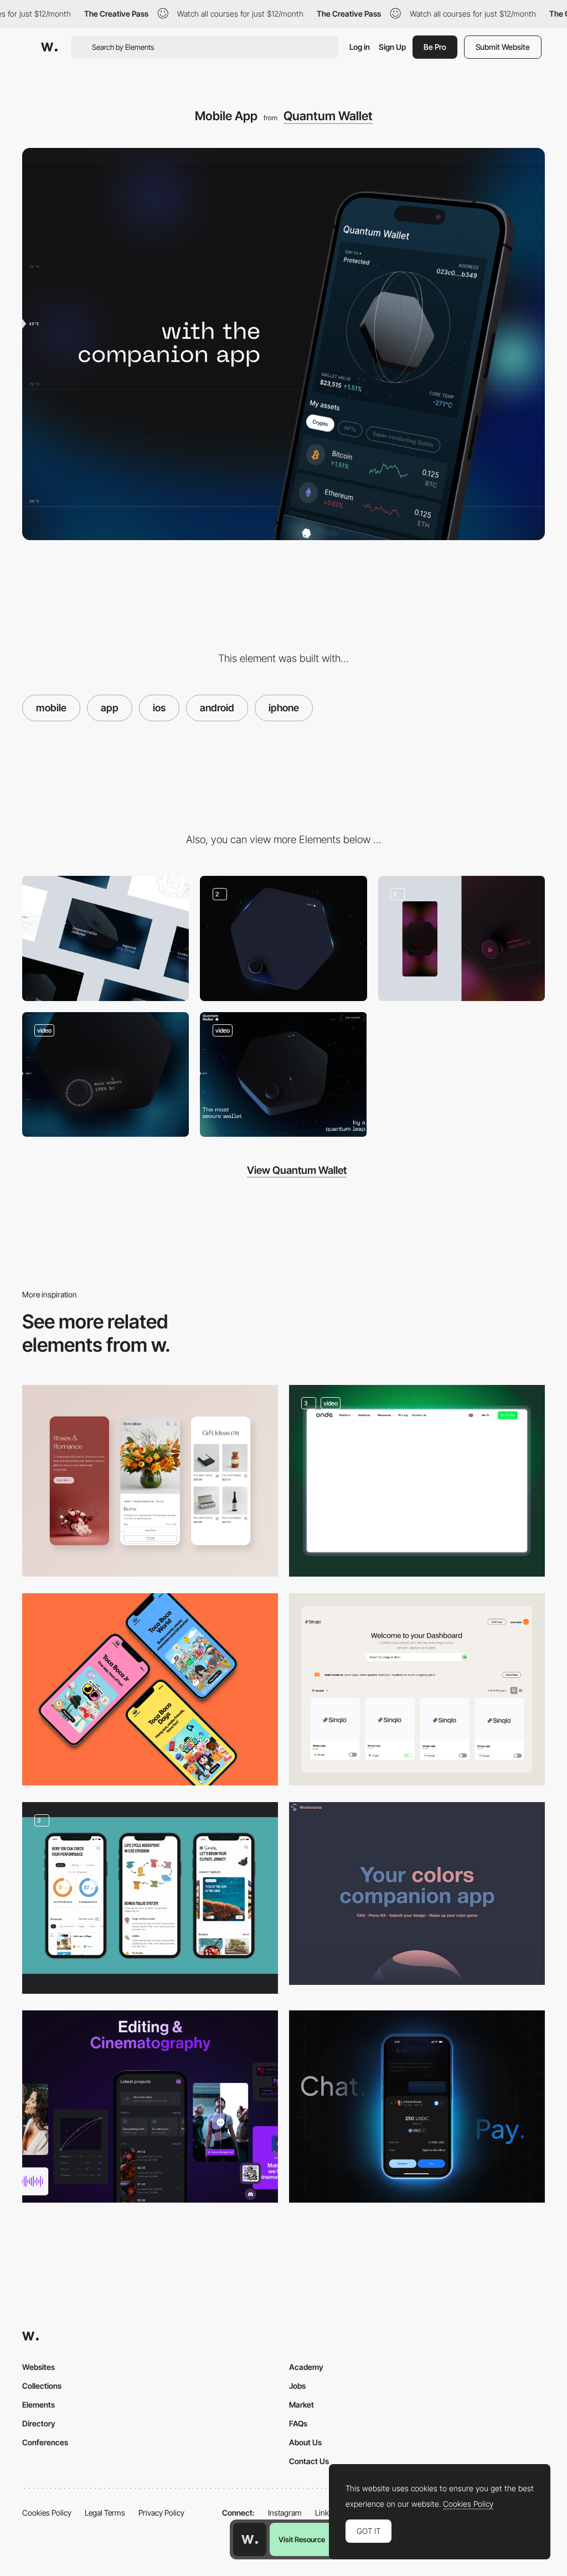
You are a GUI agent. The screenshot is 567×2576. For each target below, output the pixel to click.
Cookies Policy (47, 2513)
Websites (38, 2367)
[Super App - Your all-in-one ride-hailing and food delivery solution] (417, 1481)
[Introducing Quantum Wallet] (283, 1074)
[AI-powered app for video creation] (150, 2107)
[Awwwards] (49, 47)
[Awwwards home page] (250, 2539)
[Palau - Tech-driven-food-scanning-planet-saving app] (150, 1898)
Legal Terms (105, 2513)
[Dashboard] (417, 1689)
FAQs (298, 2423)
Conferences (45, 2442)
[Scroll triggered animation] (105, 1074)
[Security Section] (462, 938)
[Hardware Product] (283, 938)
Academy (306, 2367)
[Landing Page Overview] (105, 938)
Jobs (297, 2386)
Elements (38, 2405)
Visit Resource (302, 2539)
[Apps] (150, 1689)
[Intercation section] (417, 2107)
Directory (39, 2423)
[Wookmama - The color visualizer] (417, 1893)
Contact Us (309, 2461)
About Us (305, 2442)
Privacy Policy (161, 2513)
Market (301, 2405)
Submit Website (503, 47)
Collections (42, 2386)
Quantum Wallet (328, 116)
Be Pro (435, 47)
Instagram (285, 2513)
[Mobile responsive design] (150, 1481)
